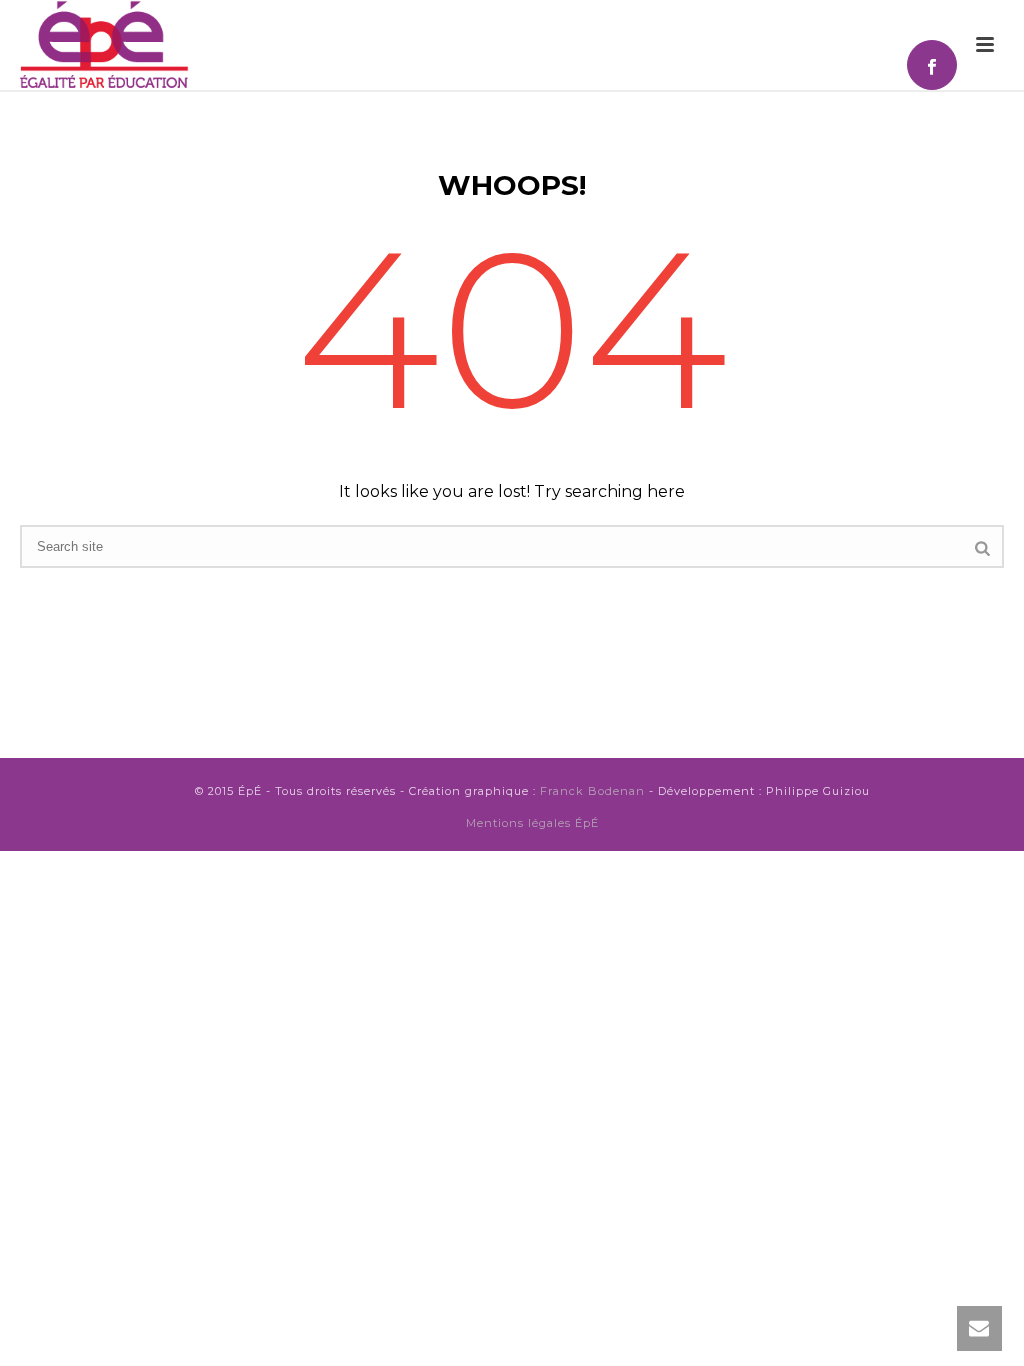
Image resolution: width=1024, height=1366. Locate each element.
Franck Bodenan (592, 791)
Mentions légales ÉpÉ (532, 823)
